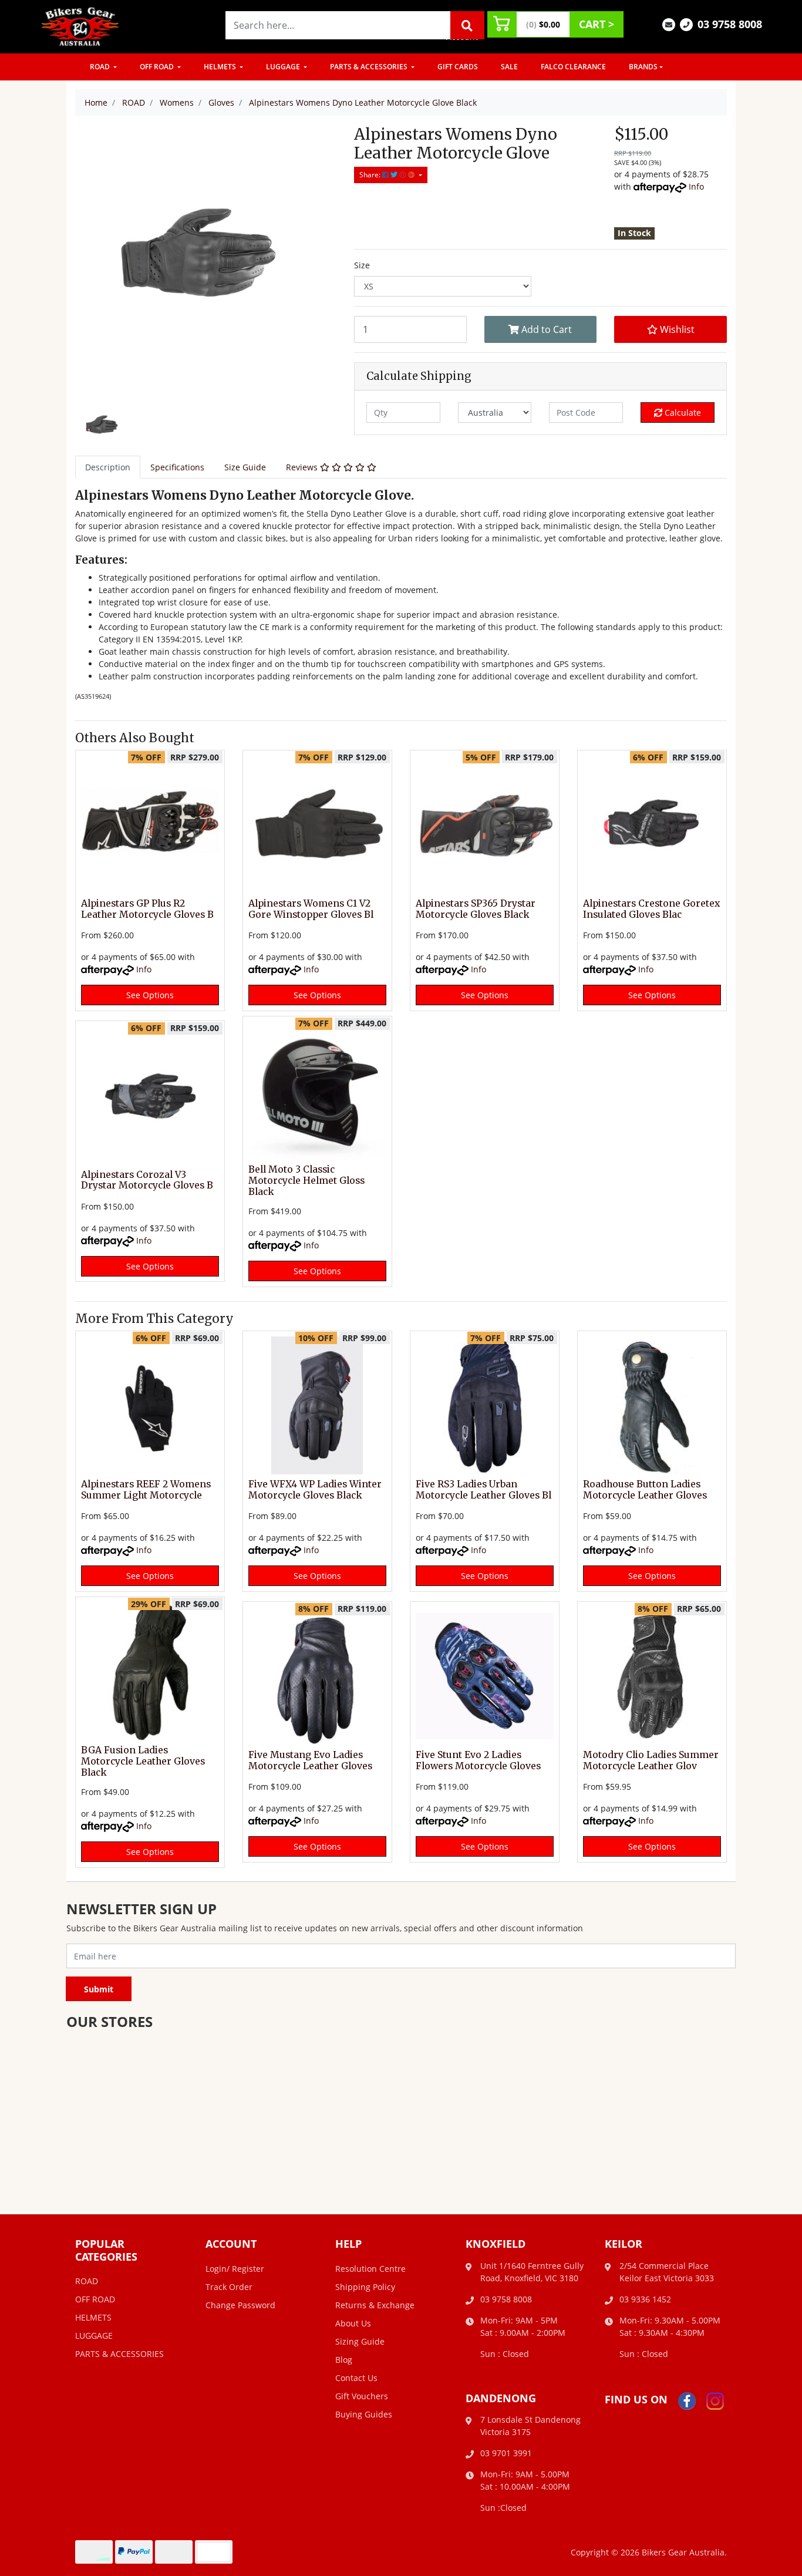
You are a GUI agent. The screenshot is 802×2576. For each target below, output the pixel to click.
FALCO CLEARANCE (573, 67)
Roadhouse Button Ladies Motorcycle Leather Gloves (645, 1490)
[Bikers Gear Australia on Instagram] (715, 2400)
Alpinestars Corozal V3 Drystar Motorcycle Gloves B (147, 1180)
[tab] (108, 467)
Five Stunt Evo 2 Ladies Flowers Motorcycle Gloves (478, 1760)
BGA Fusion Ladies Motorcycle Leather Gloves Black (143, 1761)
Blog (344, 2360)
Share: (371, 175)
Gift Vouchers (362, 2396)
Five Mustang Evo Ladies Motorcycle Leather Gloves (310, 1760)
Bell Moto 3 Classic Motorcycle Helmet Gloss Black (306, 1181)
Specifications (177, 467)
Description (108, 467)
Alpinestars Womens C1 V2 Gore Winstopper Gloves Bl (311, 909)
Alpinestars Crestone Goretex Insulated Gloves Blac (651, 909)
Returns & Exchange (375, 2305)
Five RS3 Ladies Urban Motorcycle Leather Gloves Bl (483, 1490)
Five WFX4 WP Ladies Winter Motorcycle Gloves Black (315, 1490)
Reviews (303, 467)
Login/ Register (235, 2269)
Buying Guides (364, 2414)
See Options (150, 995)
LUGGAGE (284, 67)
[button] (670, 329)
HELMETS (221, 67)
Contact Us (356, 2378)
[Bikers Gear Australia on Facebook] (687, 2400)
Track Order (229, 2287)
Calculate (682, 413)
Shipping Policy (365, 2287)
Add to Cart (545, 329)
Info (696, 186)
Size (362, 265)
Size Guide (245, 467)
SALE (509, 67)
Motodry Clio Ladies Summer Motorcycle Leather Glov (651, 1760)
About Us (353, 2323)
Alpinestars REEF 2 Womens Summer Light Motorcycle (146, 1490)
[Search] (467, 25)
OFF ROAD (158, 67)
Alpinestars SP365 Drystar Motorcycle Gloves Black (476, 909)
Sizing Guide (360, 2341)
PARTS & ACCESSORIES (370, 67)
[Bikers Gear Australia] (80, 26)
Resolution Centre (370, 2269)
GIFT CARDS (458, 67)
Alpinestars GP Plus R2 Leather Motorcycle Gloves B (147, 909)
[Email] (669, 24)
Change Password (240, 2305)
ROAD (101, 67)
